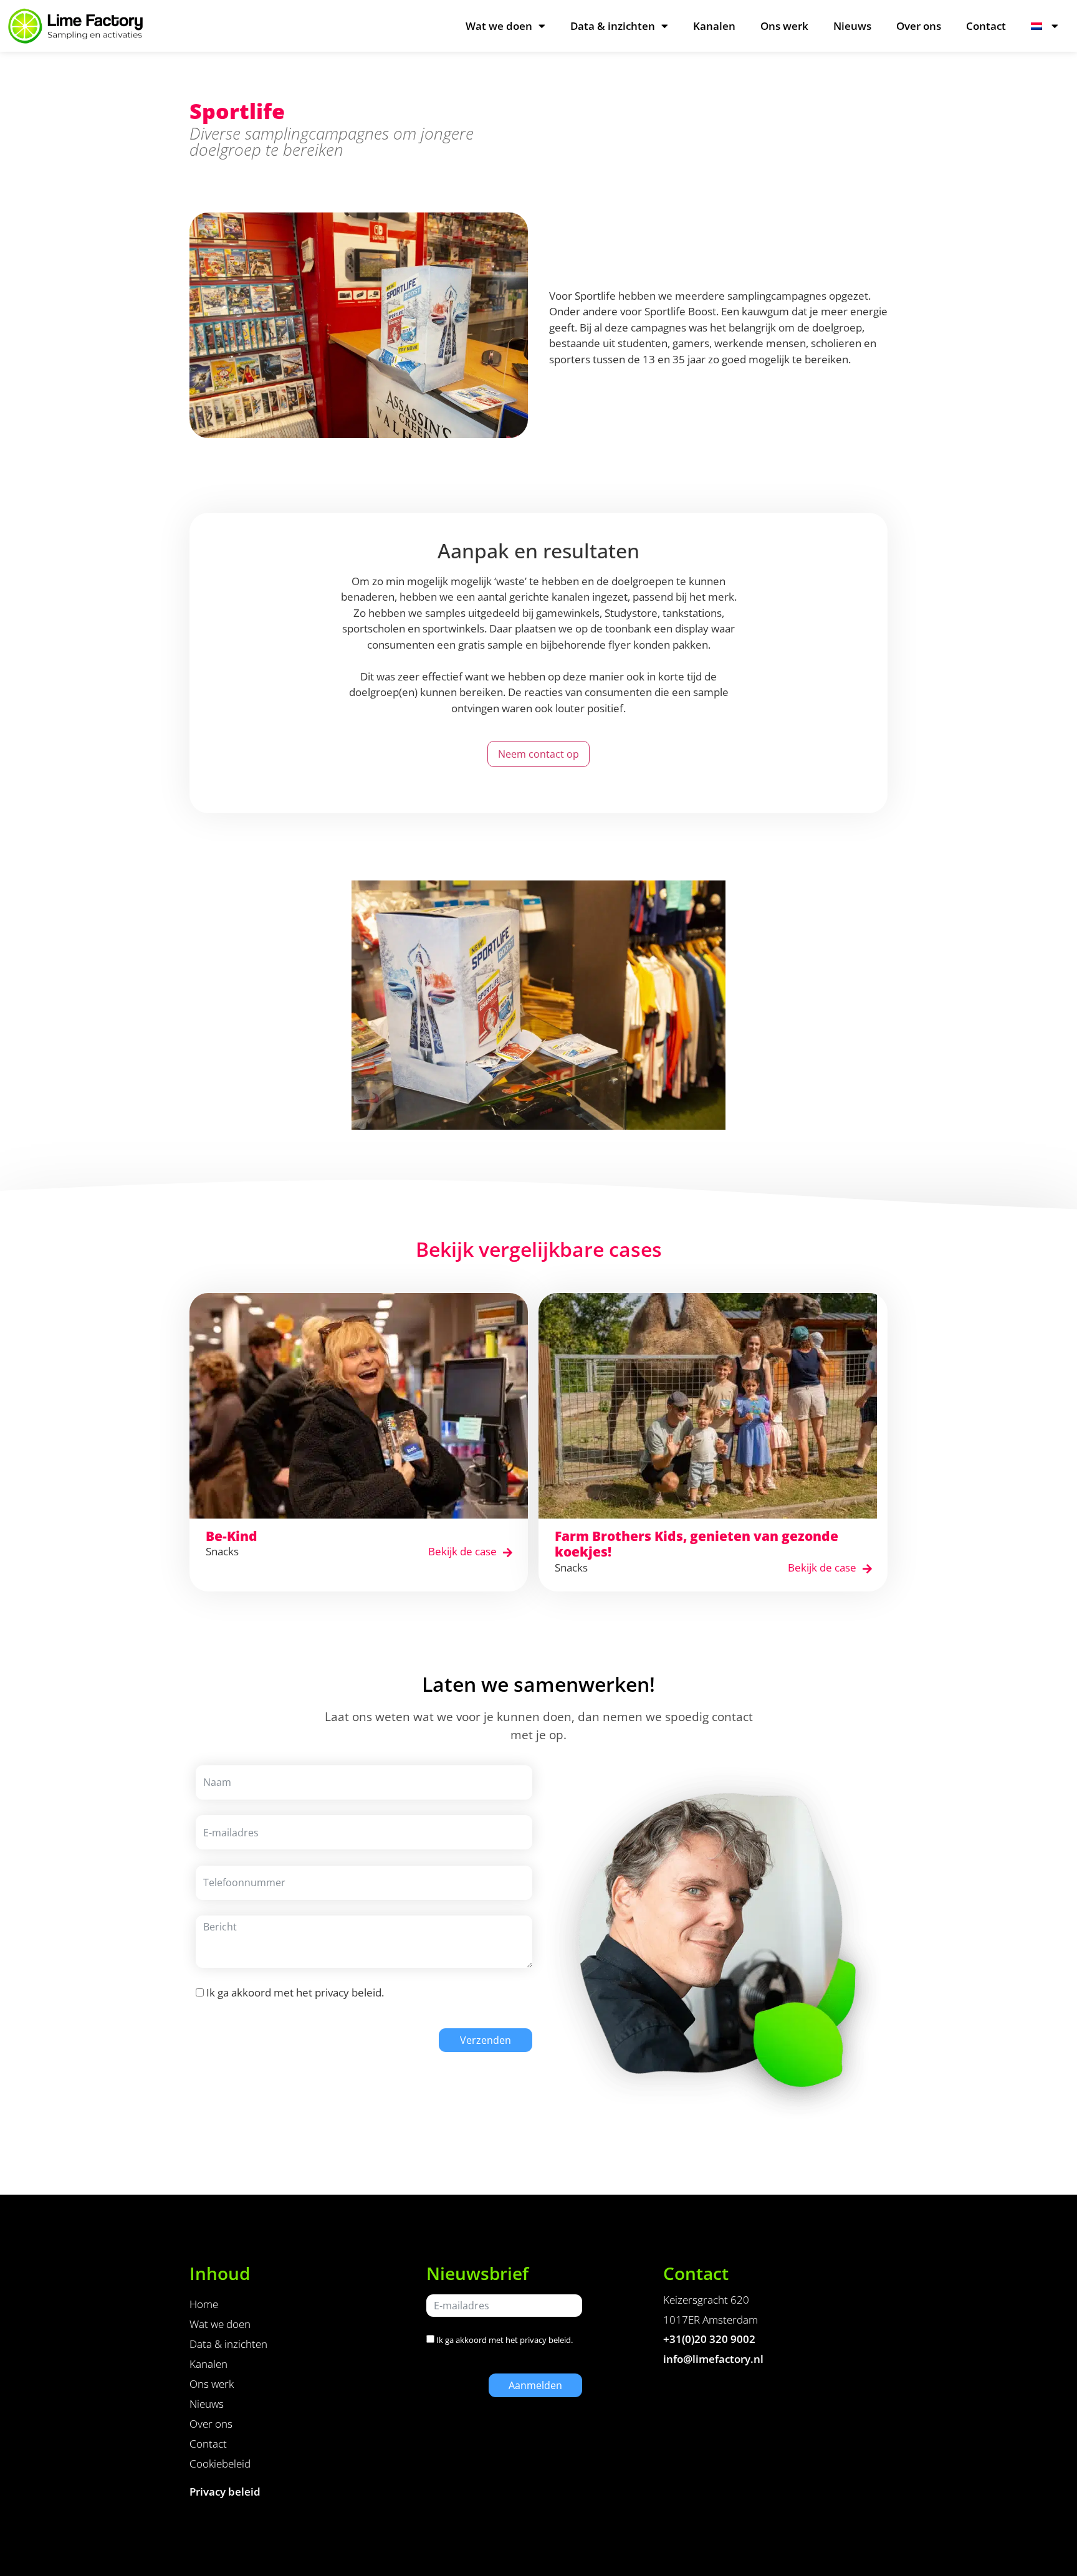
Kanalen (714, 26)
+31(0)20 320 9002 (709, 2339)
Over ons (919, 26)
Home (204, 2304)
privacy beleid (348, 1992)
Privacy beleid (225, 2492)
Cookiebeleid (220, 2464)
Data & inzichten (613, 26)
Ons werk (784, 26)
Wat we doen (499, 26)
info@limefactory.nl (713, 2359)
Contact (986, 26)
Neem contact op (538, 754)
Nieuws (852, 26)
